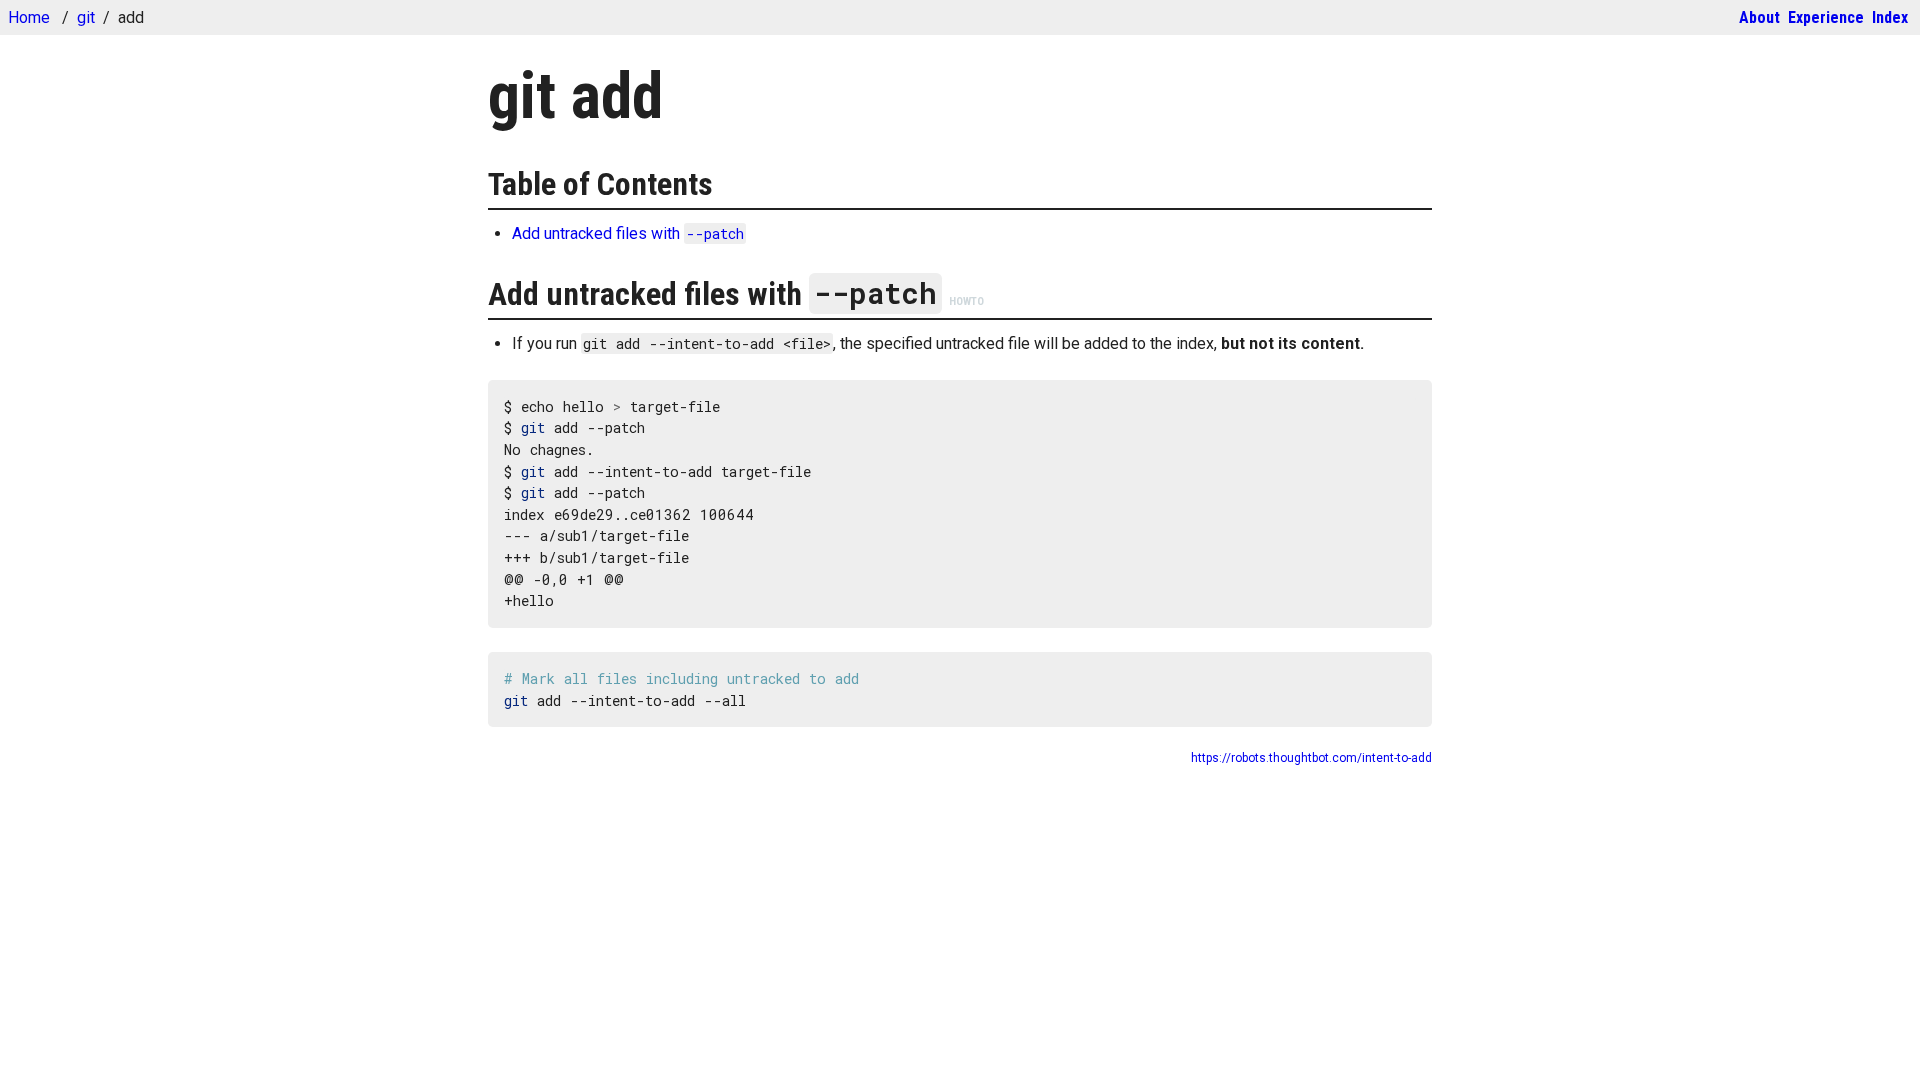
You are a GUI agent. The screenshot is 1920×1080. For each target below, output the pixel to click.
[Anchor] (474, 184)
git (86, 17)
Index (1890, 17)
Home (29, 17)
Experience (1826, 17)
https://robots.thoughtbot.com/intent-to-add (1311, 758)
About (1759, 17)
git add (575, 96)
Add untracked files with (628, 233)
